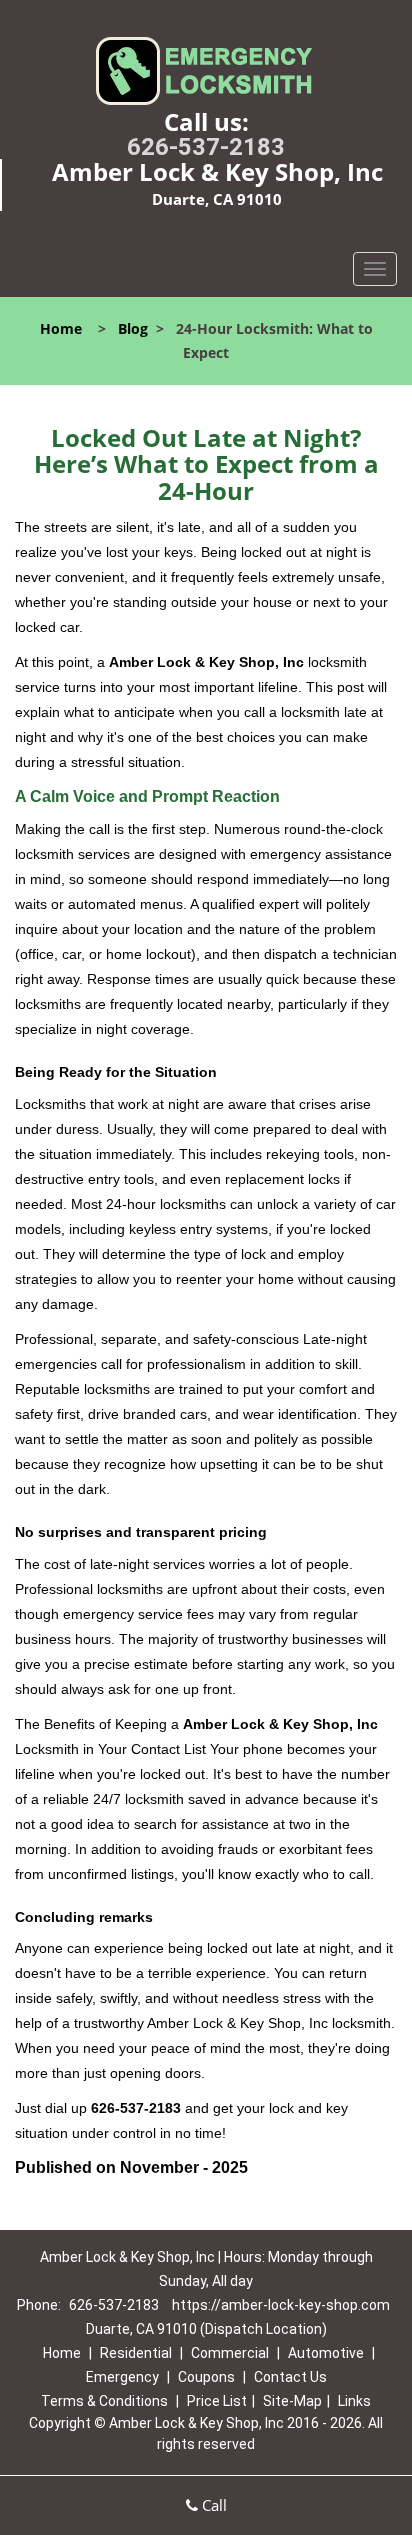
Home (61, 328)
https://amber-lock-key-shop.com (281, 2305)
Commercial (230, 2353)
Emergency (122, 2377)
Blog (133, 328)
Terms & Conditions (104, 2401)
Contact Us (290, 2377)
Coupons (206, 2377)
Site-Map (292, 2401)
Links (354, 2401)
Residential (136, 2353)
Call (212, 2505)
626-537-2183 (206, 147)
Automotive (326, 2353)
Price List (217, 2401)
